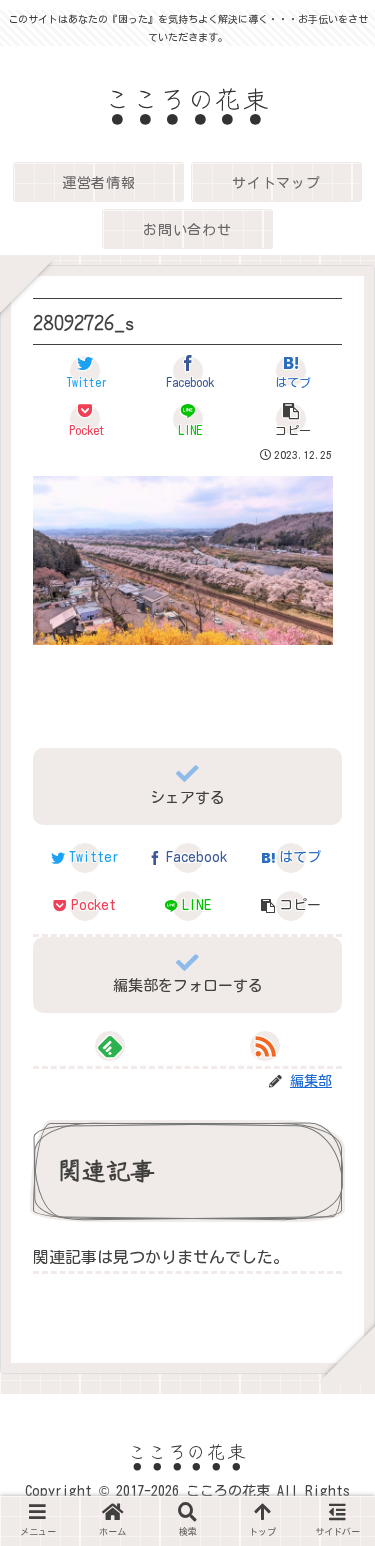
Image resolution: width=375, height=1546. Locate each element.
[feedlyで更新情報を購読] (110, 1046)
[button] (290, 419)
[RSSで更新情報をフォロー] (265, 1046)
